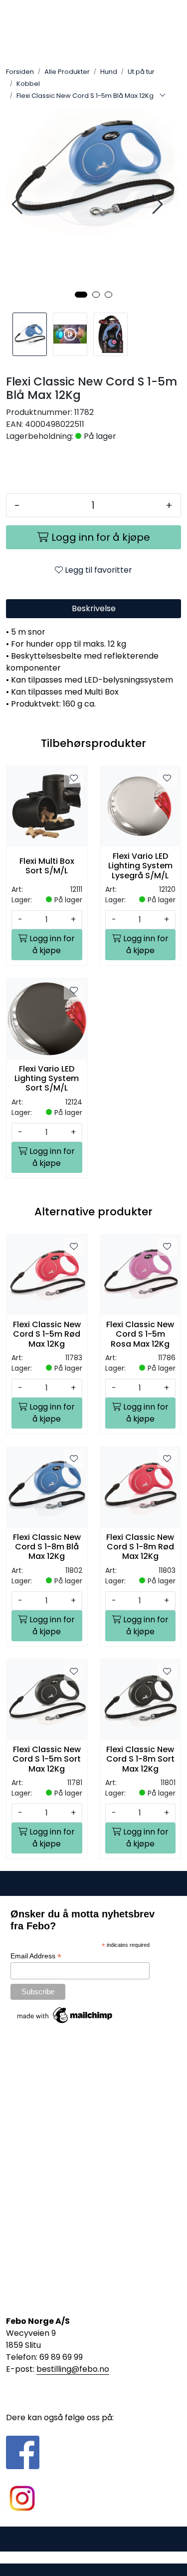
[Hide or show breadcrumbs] (163, 96)
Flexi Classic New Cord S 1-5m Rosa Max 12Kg (140, 1334)
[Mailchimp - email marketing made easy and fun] (65, 2015)
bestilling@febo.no (73, 2369)
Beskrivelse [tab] (94, 608)
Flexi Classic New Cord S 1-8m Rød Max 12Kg (140, 1547)
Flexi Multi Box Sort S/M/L (47, 866)
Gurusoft (93, 2557)
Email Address (36, 1956)
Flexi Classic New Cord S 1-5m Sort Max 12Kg (47, 1759)
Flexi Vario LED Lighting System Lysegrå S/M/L (140, 866)
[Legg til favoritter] (74, 778)
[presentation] (18, 204)
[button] (81, 295)
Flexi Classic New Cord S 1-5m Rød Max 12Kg (47, 1334)
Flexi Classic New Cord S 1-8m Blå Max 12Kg (47, 1547)
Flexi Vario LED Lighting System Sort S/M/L (47, 1079)
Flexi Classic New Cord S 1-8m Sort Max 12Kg (140, 1759)
